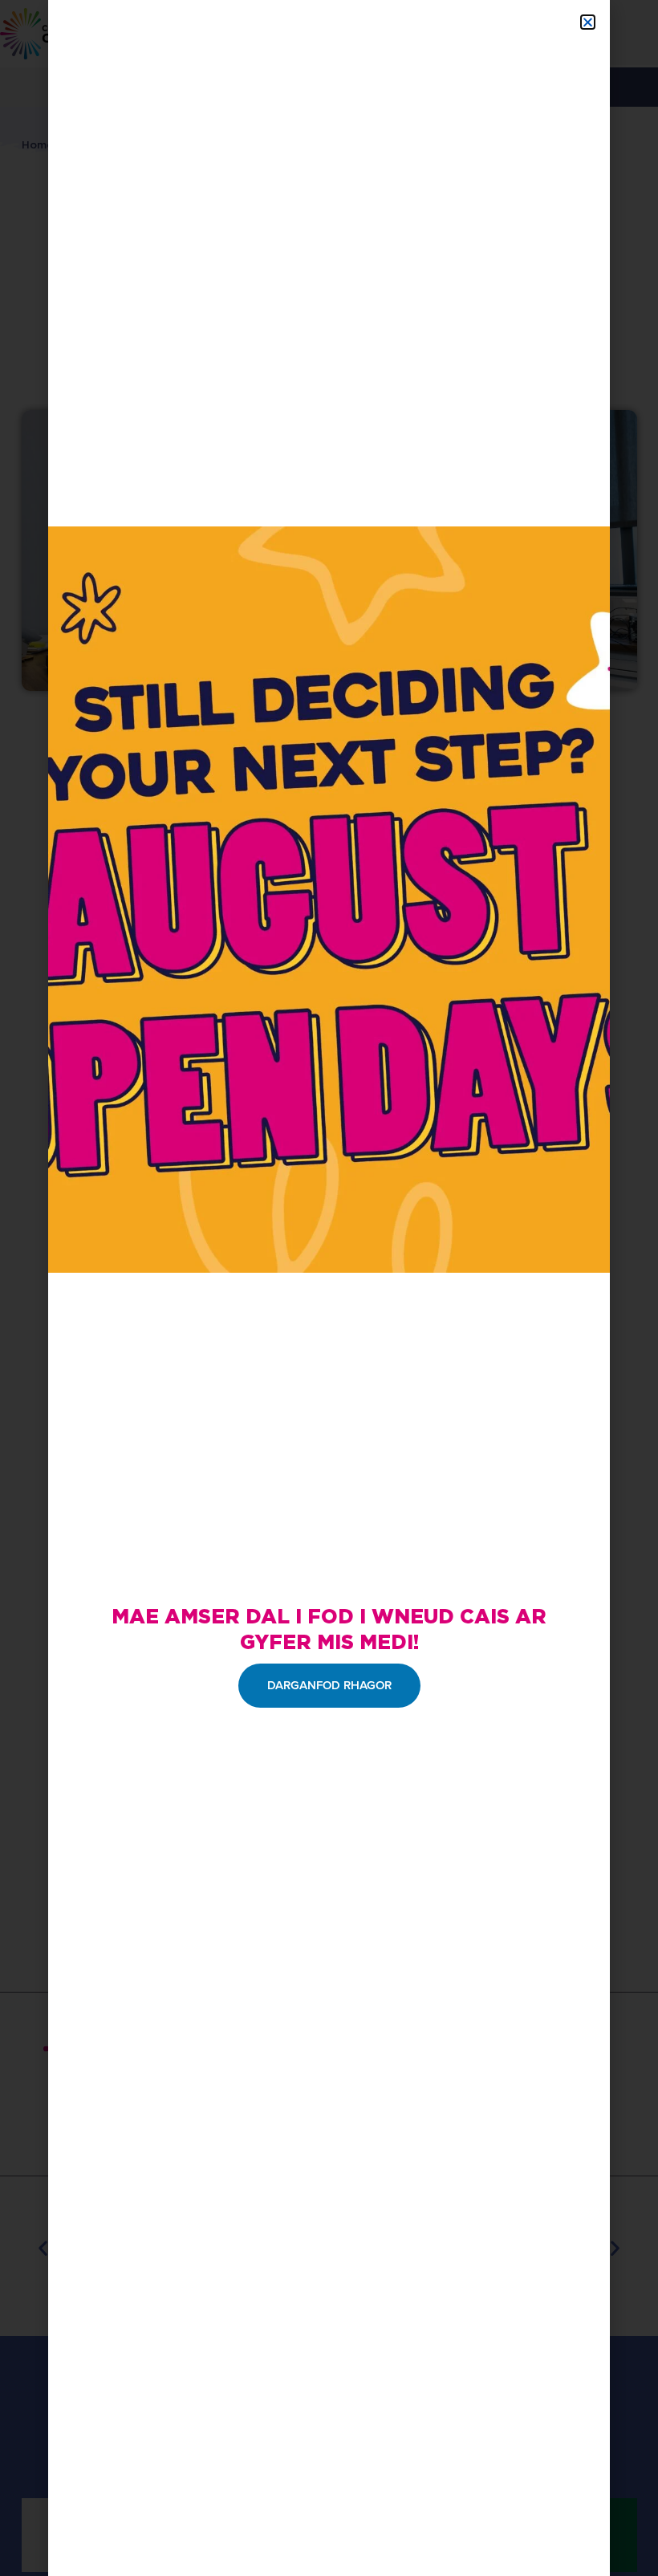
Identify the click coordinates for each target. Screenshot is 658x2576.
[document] (329, 1288)
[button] (588, 22)
